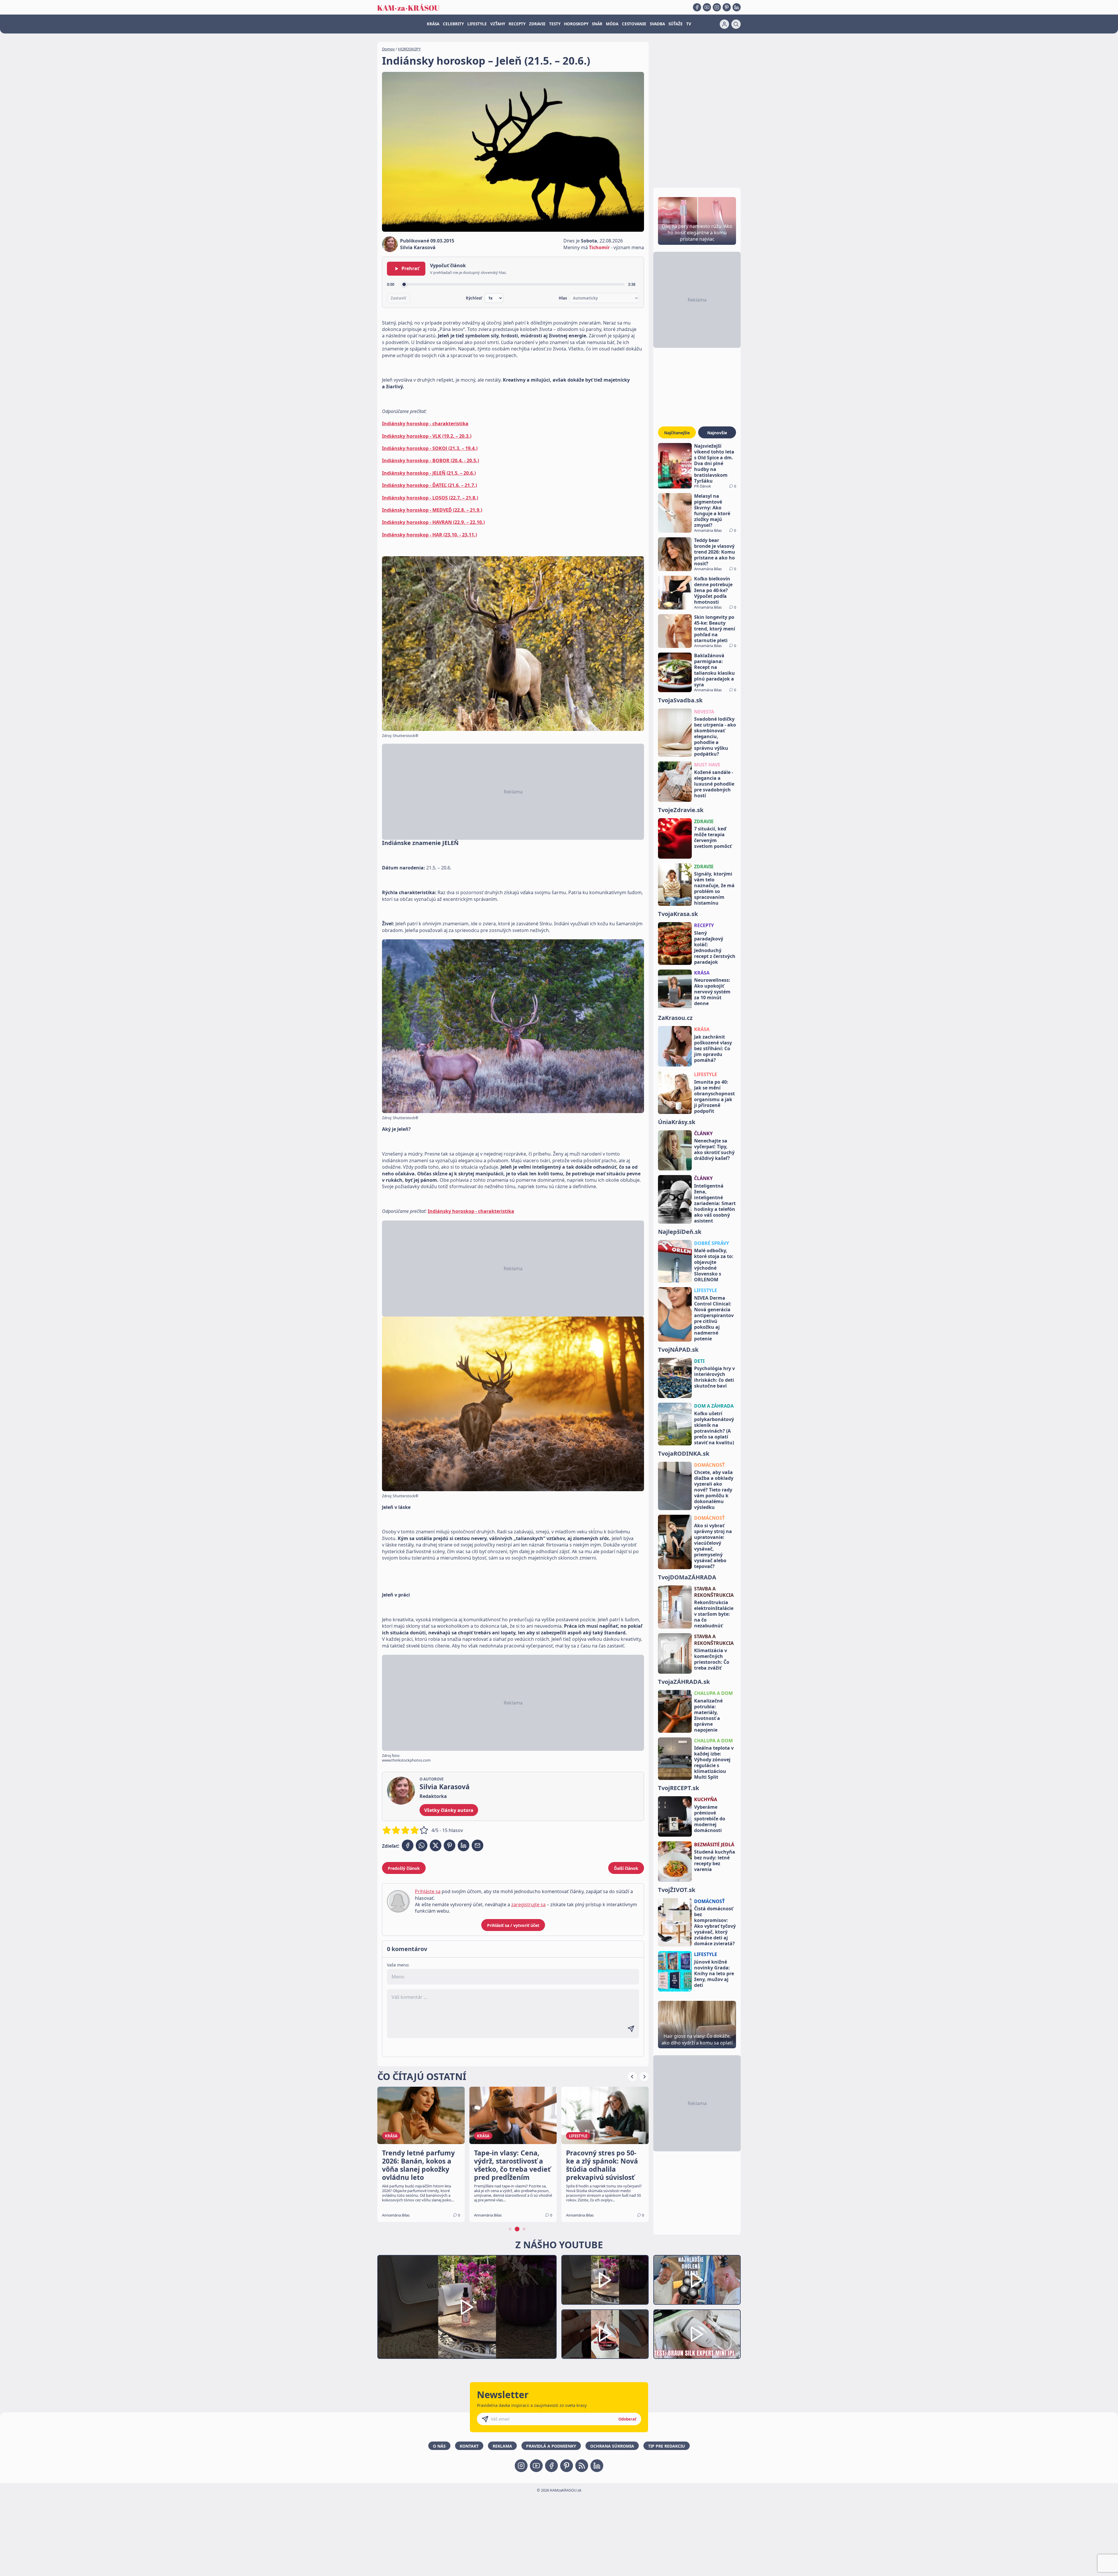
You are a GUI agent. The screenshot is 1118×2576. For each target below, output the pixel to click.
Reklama (502, 2446)
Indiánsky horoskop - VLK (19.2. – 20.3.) (427, 436)
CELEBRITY (453, 24)
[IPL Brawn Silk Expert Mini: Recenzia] (697, 2334)
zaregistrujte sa (528, 1904)
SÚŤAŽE (676, 24)
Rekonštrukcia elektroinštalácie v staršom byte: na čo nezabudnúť (714, 1614)
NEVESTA (704, 712)
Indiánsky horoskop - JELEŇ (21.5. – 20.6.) (429, 473)
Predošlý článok (404, 1868)
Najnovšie (717, 433)
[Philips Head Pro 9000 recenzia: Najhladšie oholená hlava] (697, 2280)
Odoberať (627, 2419)
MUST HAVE (707, 765)
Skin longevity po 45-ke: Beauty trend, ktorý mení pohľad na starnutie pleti (715, 629)
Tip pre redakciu (667, 2446)
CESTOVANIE (634, 24)
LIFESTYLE (477, 24)
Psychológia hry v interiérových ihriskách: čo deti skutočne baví (714, 1377)
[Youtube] (707, 7)
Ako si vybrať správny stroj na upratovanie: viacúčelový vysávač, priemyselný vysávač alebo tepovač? (713, 1546)
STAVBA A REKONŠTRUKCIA (714, 1592)
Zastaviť (398, 298)
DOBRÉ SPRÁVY (712, 1243)
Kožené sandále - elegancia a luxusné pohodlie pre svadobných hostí (714, 784)
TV (689, 24)
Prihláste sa (428, 1891)
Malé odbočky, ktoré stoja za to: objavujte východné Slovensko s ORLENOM (714, 1265)
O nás (439, 2446)
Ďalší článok (626, 1868)
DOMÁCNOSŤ (709, 1465)
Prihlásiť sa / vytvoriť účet (513, 1925)
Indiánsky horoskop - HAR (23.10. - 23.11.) (429, 535)
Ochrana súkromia (612, 2446)
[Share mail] (477, 1845)
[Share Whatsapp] (422, 1845)
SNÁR (597, 24)
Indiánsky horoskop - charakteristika (425, 424)
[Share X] (436, 1845)
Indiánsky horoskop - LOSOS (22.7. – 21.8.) (430, 498)
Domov (388, 49)
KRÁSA (433, 24)
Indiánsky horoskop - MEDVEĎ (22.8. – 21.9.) (432, 510)
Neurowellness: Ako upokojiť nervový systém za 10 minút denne (712, 992)
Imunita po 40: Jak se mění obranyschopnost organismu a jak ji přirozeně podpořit (714, 1096)
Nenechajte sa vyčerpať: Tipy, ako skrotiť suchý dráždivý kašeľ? (714, 1149)
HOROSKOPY (576, 24)
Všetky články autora (449, 1810)
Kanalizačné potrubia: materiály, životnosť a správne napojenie (708, 1715)
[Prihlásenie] (724, 24)
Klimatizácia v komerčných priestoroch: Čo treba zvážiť (712, 1659)
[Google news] (582, 2466)
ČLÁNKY (703, 1133)
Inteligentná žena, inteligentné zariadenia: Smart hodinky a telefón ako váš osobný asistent (715, 1203)
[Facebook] (697, 7)
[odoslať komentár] (631, 2029)
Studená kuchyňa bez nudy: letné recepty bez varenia (715, 1861)
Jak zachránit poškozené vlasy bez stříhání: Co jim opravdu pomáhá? (713, 1048)
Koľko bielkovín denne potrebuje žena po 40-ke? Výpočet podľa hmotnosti (713, 590)
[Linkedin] (737, 7)
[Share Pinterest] (450, 1845)
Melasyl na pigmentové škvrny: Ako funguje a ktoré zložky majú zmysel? (712, 511)
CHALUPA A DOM (713, 1693)
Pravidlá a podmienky (551, 2446)
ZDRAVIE (537, 24)
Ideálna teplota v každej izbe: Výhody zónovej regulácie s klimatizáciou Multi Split (714, 1762)
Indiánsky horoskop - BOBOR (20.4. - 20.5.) (430, 460)
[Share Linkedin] (464, 1845)
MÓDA (612, 24)
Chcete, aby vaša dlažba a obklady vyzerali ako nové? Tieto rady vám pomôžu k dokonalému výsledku (714, 1490)
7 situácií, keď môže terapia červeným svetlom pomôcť (713, 837)
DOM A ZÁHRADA (714, 1406)
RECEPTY (517, 24)
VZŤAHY (498, 24)
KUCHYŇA (706, 1799)
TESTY (555, 24)
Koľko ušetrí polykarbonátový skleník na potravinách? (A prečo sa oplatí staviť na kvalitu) (714, 1428)
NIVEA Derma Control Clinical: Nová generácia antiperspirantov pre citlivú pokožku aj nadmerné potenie (714, 1318)
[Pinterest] (727, 7)
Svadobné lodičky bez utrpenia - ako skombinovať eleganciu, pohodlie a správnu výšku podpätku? (715, 736)
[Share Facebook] (408, 1845)
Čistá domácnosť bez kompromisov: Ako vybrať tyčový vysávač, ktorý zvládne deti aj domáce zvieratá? (715, 1926)
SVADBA (657, 24)
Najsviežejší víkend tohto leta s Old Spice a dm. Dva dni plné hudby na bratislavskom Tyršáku (714, 463)
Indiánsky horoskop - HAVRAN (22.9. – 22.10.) (433, 522)
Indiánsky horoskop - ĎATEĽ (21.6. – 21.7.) (429, 485)
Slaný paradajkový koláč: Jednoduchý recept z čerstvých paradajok (715, 947)
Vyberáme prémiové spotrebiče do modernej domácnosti (710, 1819)
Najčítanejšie (677, 433)
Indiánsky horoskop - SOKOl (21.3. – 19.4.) (430, 448)
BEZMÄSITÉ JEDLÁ (714, 1845)
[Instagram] (717, 7)
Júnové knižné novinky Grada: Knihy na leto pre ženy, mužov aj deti (714, 1973)
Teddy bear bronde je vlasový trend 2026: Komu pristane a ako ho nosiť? (715, 552)
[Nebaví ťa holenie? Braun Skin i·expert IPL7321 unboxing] (605, 2334)
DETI (699, 1361)
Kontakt (469, 2446)
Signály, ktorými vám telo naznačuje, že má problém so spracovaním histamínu (714, 888)
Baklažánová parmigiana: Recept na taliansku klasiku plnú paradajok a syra (714, 670)
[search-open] (736, 24)
